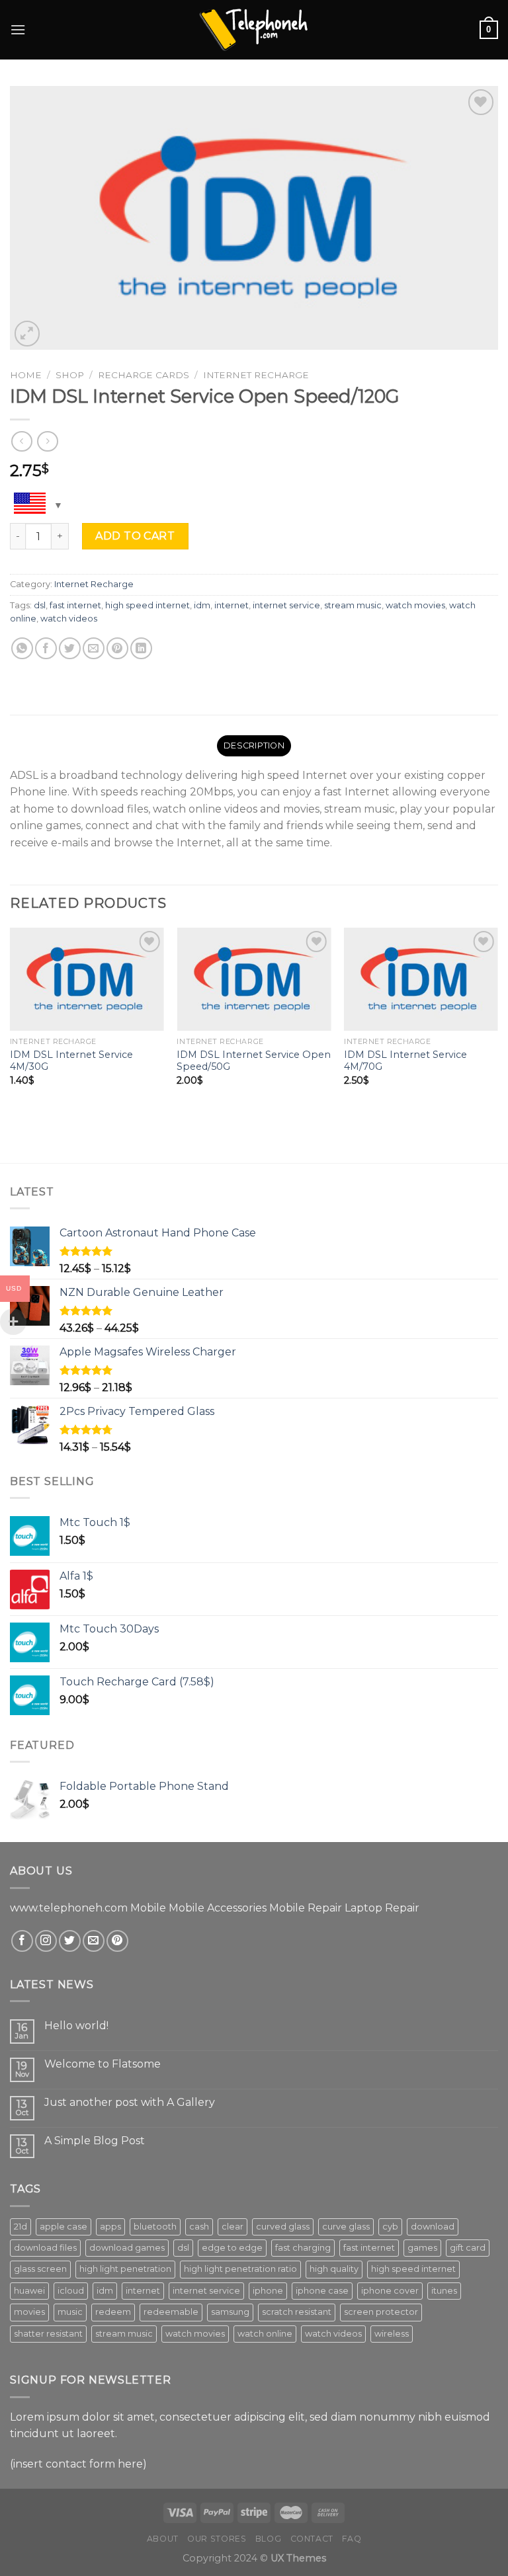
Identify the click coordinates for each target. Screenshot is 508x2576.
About (163, 2539)
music (70, 2312)
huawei (29, 2291)
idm (202, 605)
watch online (265, 2334)
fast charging (303, 2248)
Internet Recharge (256, 375)
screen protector (381, 2312)
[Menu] (18, 29)
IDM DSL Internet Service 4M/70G (405, 1061)
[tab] (254, 746)
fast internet (75, 605)
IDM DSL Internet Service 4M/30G (71, 1061)
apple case (63, 2227)
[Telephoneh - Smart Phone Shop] (254, 29)
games (422, 2248)
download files (45, 2248)
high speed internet (148, 605)
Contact (312, 2539)
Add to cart (135, 536)
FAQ (352, 2539)
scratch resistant (297, 2312)
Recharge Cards (144, 375)
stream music (353, 605)
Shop (70, 375)
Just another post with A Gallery (130, 2102)
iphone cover (390, 2291)
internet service (286, 605)
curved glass (283, 2227)
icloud (71, 2291)
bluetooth (155, 2227)
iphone (268, 2291)
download (433, 2227)
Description (254, 745)
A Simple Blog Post (95, 2141)
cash (199, 2227)
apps (110, 2227)
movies (29, 2312)
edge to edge (232, 2248)
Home (26, 375)
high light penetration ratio (240, 2269)
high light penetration (125, 2269)
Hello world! (76, 2026)
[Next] (497, 1044)
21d (21, 2227)
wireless (392, 2334)
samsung (230, 2312)
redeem (113, 2312)
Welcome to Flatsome (103, 2064)
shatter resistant (48, 2334)
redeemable (171, 2312)
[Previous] (11, 1044)
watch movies (415, 605)
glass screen (40, 2269)
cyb (390, 2227)
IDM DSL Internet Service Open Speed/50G (254, 1061)
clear (233, 2227)
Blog (268, 2539)
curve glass (346, 2227)
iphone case (322, 2291)
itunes (444, 2291)
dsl (40, 605)
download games (127, 2248)
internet (232, 605)
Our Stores (217, 2539)
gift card (468, 2248)
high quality (334, 2269)
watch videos (69, 619)
